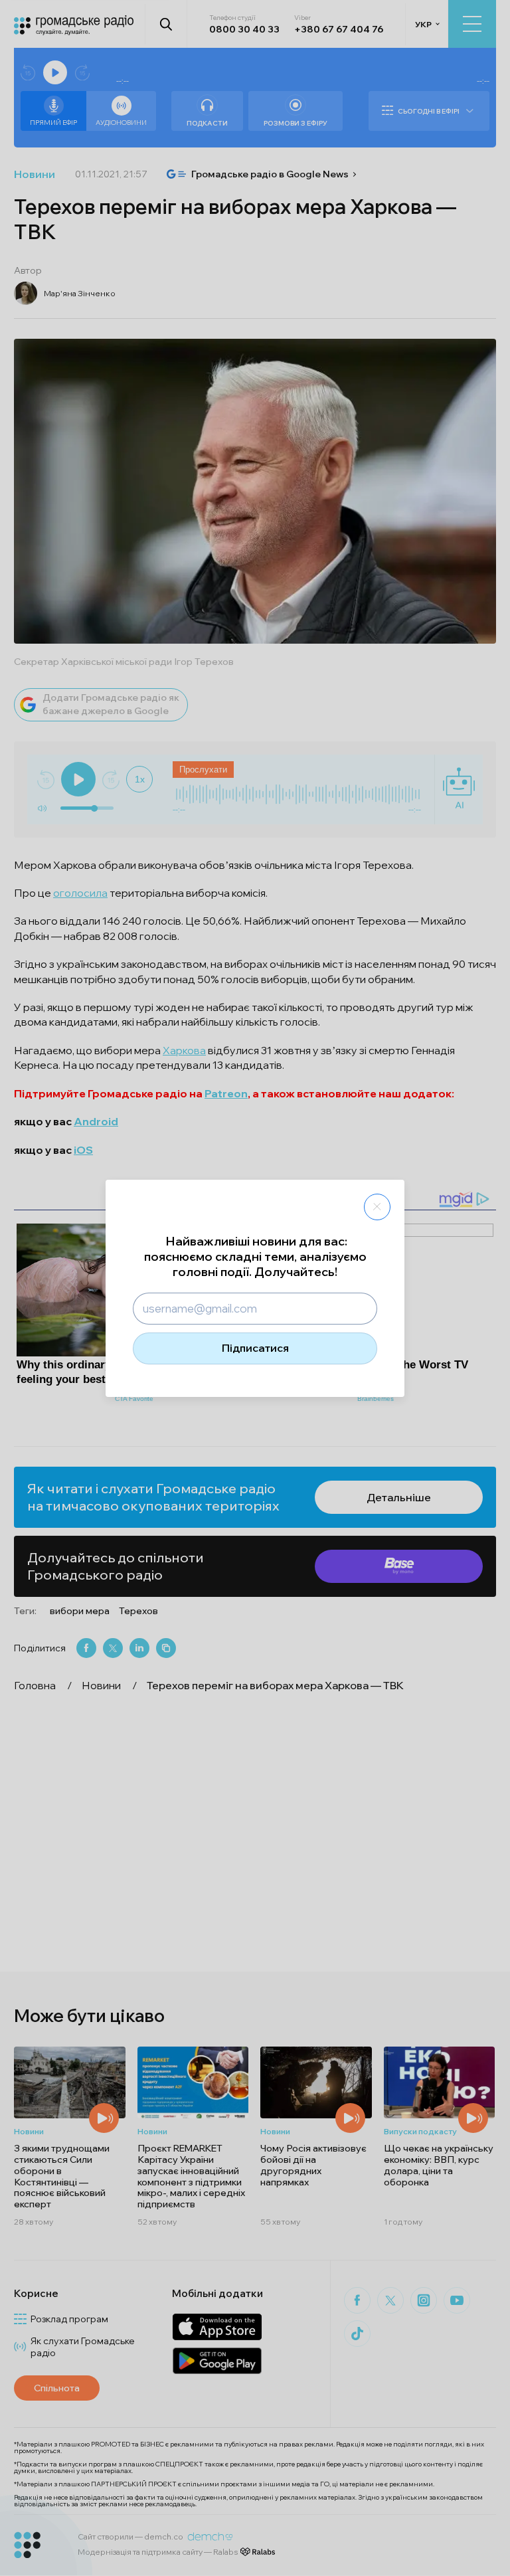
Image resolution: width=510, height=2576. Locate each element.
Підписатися (255, 1348)
